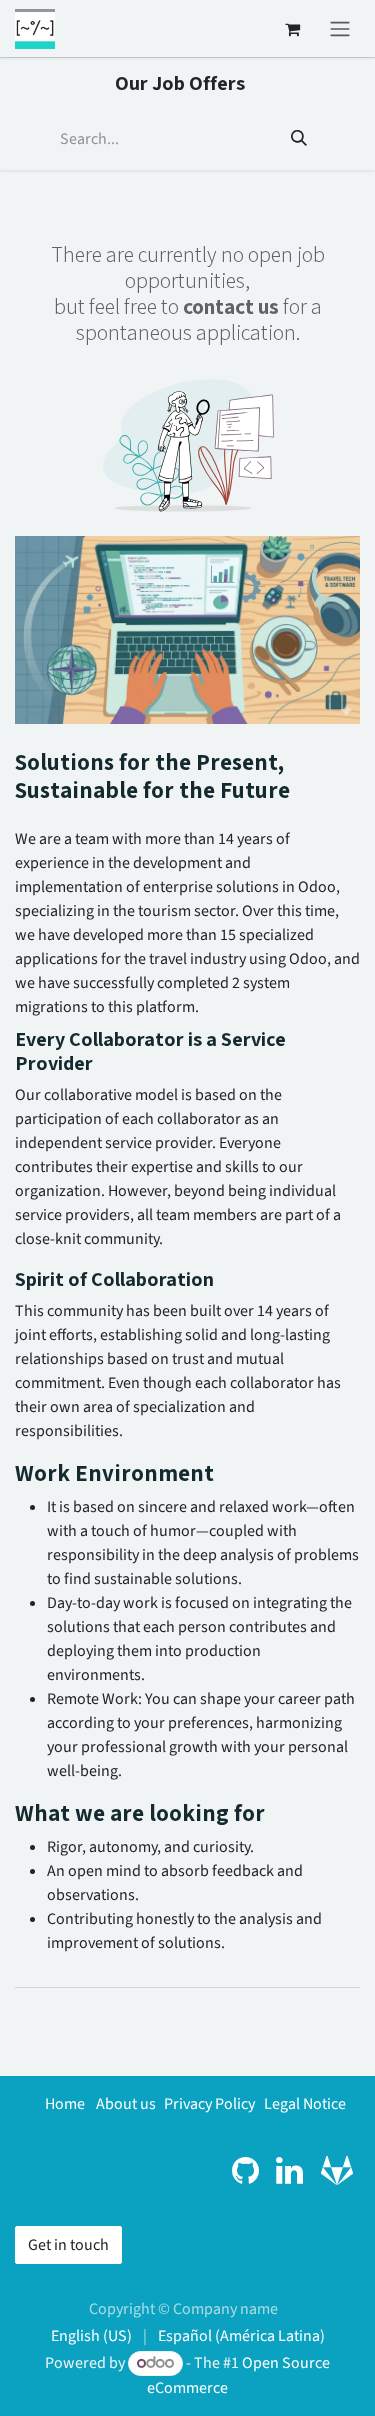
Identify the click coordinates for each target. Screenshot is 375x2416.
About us (126, 2104)
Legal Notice (305, 2104)
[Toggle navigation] (340, 28)
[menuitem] (91, 2336)
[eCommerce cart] (292, 29)
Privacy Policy (209, 2104)
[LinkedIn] (289, 2171)
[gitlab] (337, 2171)
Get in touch (68, 2245)
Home (65, 2104)
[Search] (299, 139)
